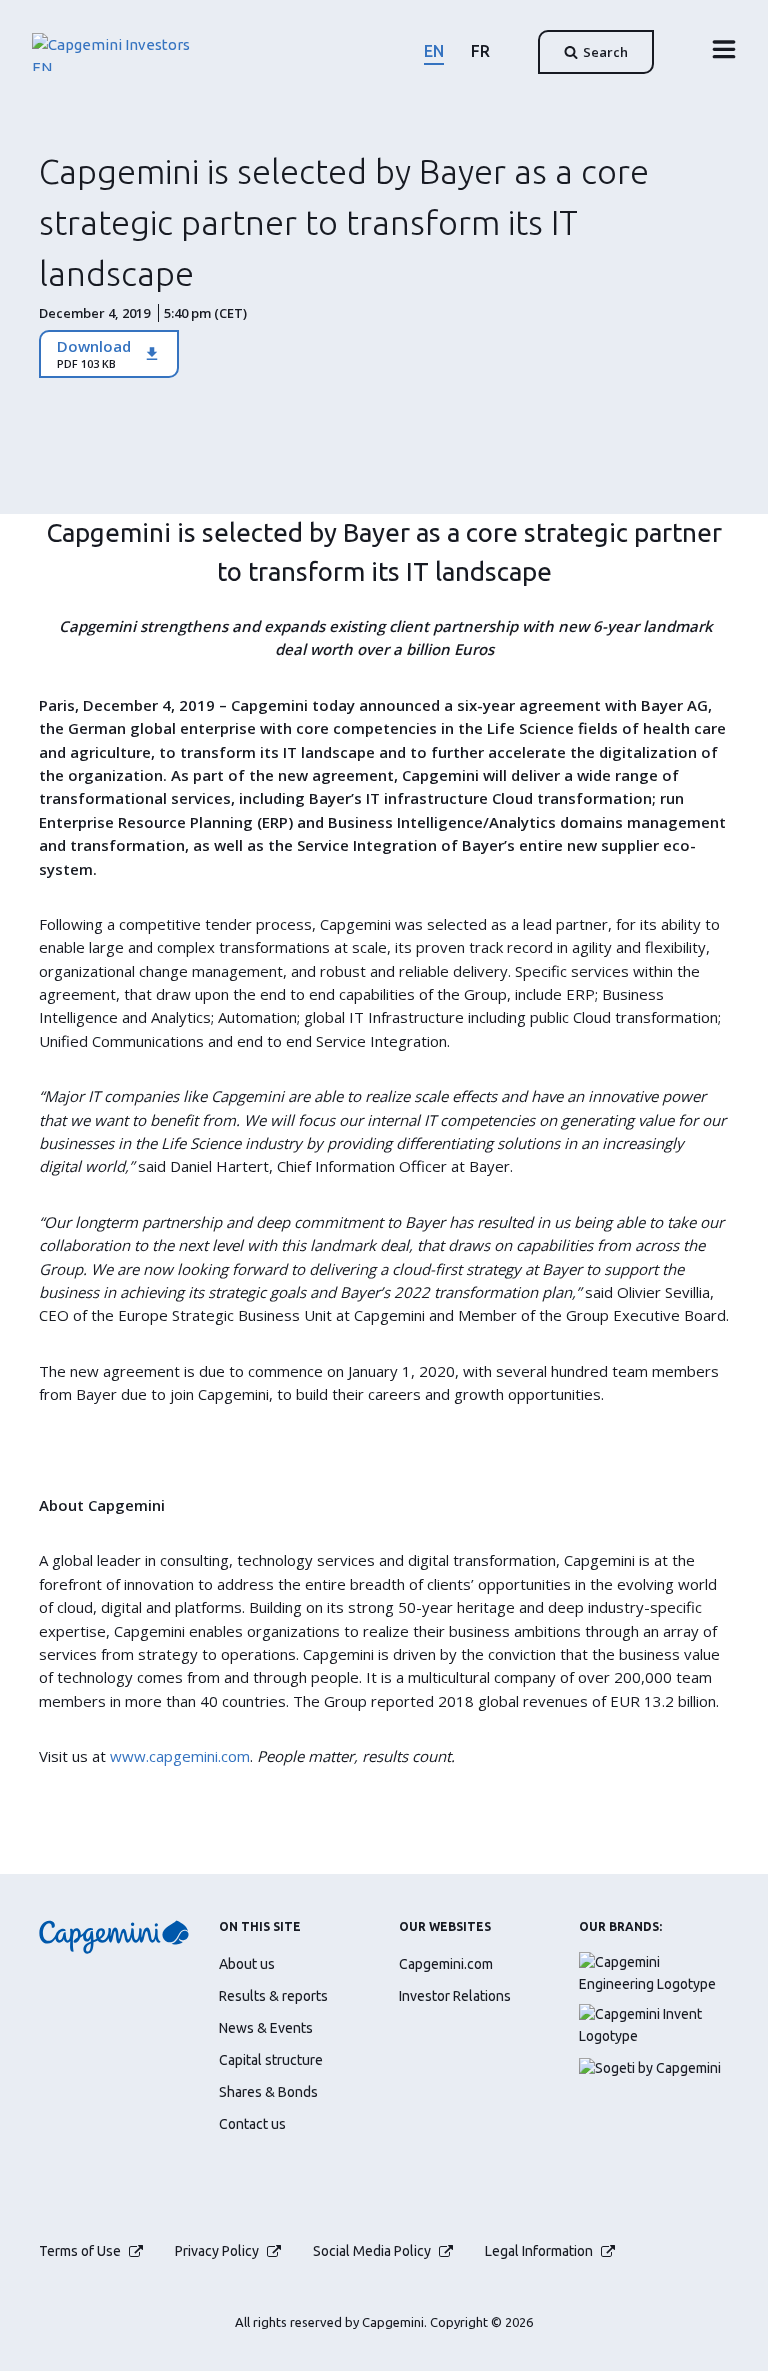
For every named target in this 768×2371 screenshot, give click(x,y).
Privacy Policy (217, 2251)
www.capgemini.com (180, 1756)
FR (480, 51)
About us (247, 1964)
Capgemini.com (446, 1964)
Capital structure (271, 2060)
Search (605, 52)
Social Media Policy (372, 2251)
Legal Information (539, 2251)
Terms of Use (80, 2251)
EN (434, 51)
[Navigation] (719, 49)
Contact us (252, 2124)
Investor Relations (455, 1996)
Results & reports (273, 1996)
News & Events (266, 2028)
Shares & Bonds (268, 2092)
